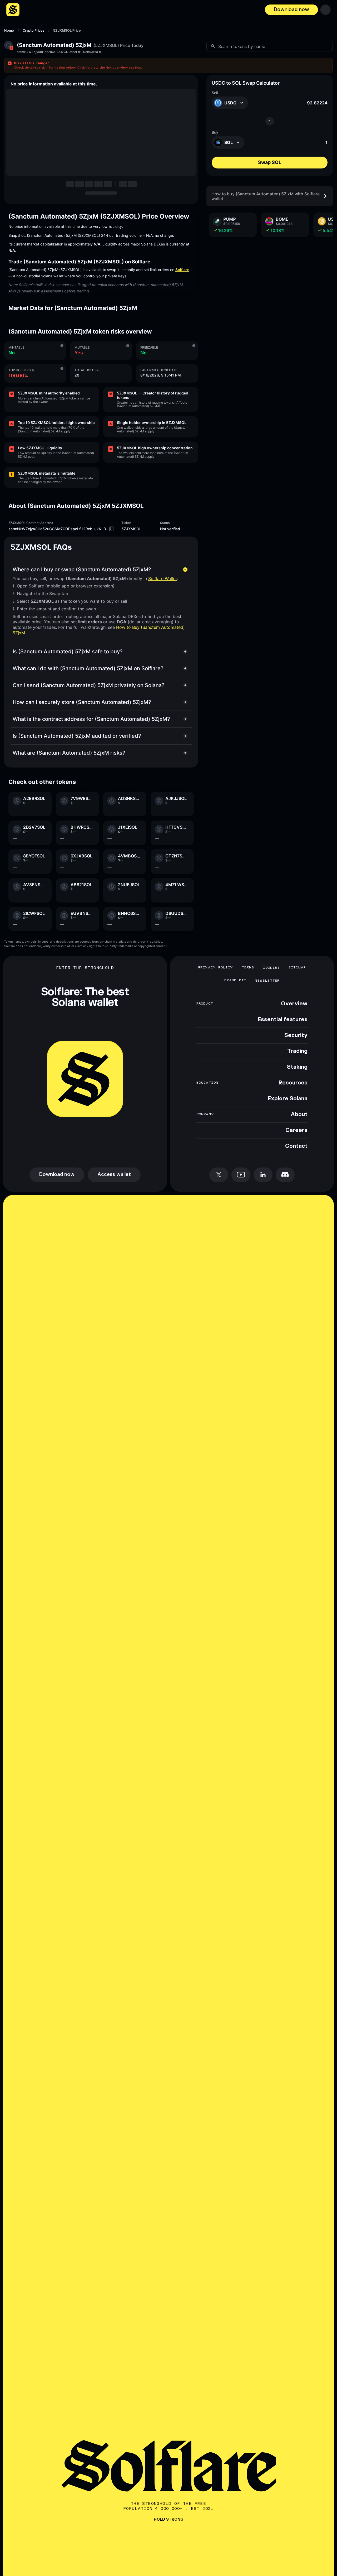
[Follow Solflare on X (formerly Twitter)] (219, 1175)
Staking (297, 1067)
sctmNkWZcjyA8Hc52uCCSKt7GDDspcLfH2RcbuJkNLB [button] (59, 52)
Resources (293, 1083)
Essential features (283, 1020)
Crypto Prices (34, 31)
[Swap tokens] (270, 121)
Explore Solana (288, 1099)
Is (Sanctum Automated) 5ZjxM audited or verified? (77, 736)
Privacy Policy (216, 968)
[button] (168, 65)
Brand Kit (235, 980)
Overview (294, 1004)
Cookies (271, 968)
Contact (296, 1146)
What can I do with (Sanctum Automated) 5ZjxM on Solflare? (88, 668)
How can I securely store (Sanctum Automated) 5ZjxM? (82, 702)
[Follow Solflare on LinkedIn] (263, 1175)
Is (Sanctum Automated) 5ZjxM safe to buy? (68, 652)
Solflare (182, 270)
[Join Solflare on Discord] (285, 1175)
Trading (297, 1051)
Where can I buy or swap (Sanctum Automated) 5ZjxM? (82, 570)
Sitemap (297, 968)
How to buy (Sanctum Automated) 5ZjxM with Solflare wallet (266, 196)
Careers (296, 1130)
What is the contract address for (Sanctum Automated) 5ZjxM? (91, 719)
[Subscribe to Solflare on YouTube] (241, 1175)
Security (296, 1035)
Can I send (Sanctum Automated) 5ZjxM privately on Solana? (89, 685)
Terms (248, 968)
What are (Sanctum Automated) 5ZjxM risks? (69, 753)
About (299, 1115)
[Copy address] (111, 529)
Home (9, 31)
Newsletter (267, 981)
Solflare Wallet (163, 578)
